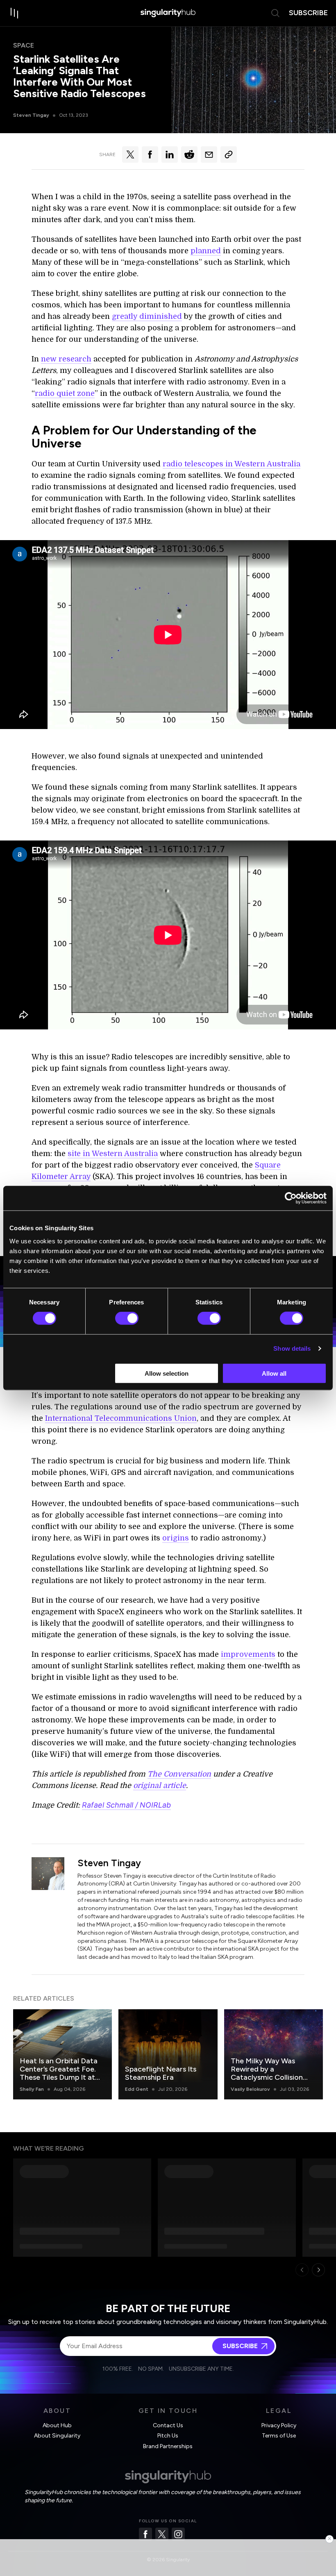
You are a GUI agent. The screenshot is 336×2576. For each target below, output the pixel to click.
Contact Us (168, 2425)
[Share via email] (209, 154)
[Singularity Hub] (168, 13)
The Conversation (179, 1774)
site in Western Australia (113, 1154)
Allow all (274, 1373)
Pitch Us (168, 2436)
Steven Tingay (31, 115)
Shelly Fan (32, 2089)
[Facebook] (145, 2534)
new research (66, 359)
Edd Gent (137, 2089)
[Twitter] (162, 2534)
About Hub (57, 2425)
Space (24, 45)
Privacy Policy (279, 2425)
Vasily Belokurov (250, 2089)
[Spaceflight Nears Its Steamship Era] (168, 2054)
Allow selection (167, 1373)
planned (206, 251)
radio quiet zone (65, 393)
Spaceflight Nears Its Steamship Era (161, 2073)
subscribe (308, 13)
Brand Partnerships (168, 2446)
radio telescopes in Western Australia (232, 464)
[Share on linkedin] (170, 154)
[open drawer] (15, 13)
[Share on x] (130, 154)
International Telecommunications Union (121, 1418)
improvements (248, 1654)
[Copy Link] (229, 154)
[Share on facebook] (150, 154)
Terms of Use (279, 2436)
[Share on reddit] (189, 154)
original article (160, 1785)
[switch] (127, 1318)
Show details (292, 1348)
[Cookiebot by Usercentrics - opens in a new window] (291, 1198)
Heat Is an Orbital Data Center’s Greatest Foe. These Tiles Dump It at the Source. (59, 2073)
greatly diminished (147, 316)
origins (176, 1538)
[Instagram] (178, 2534)
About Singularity (57, 2436)
